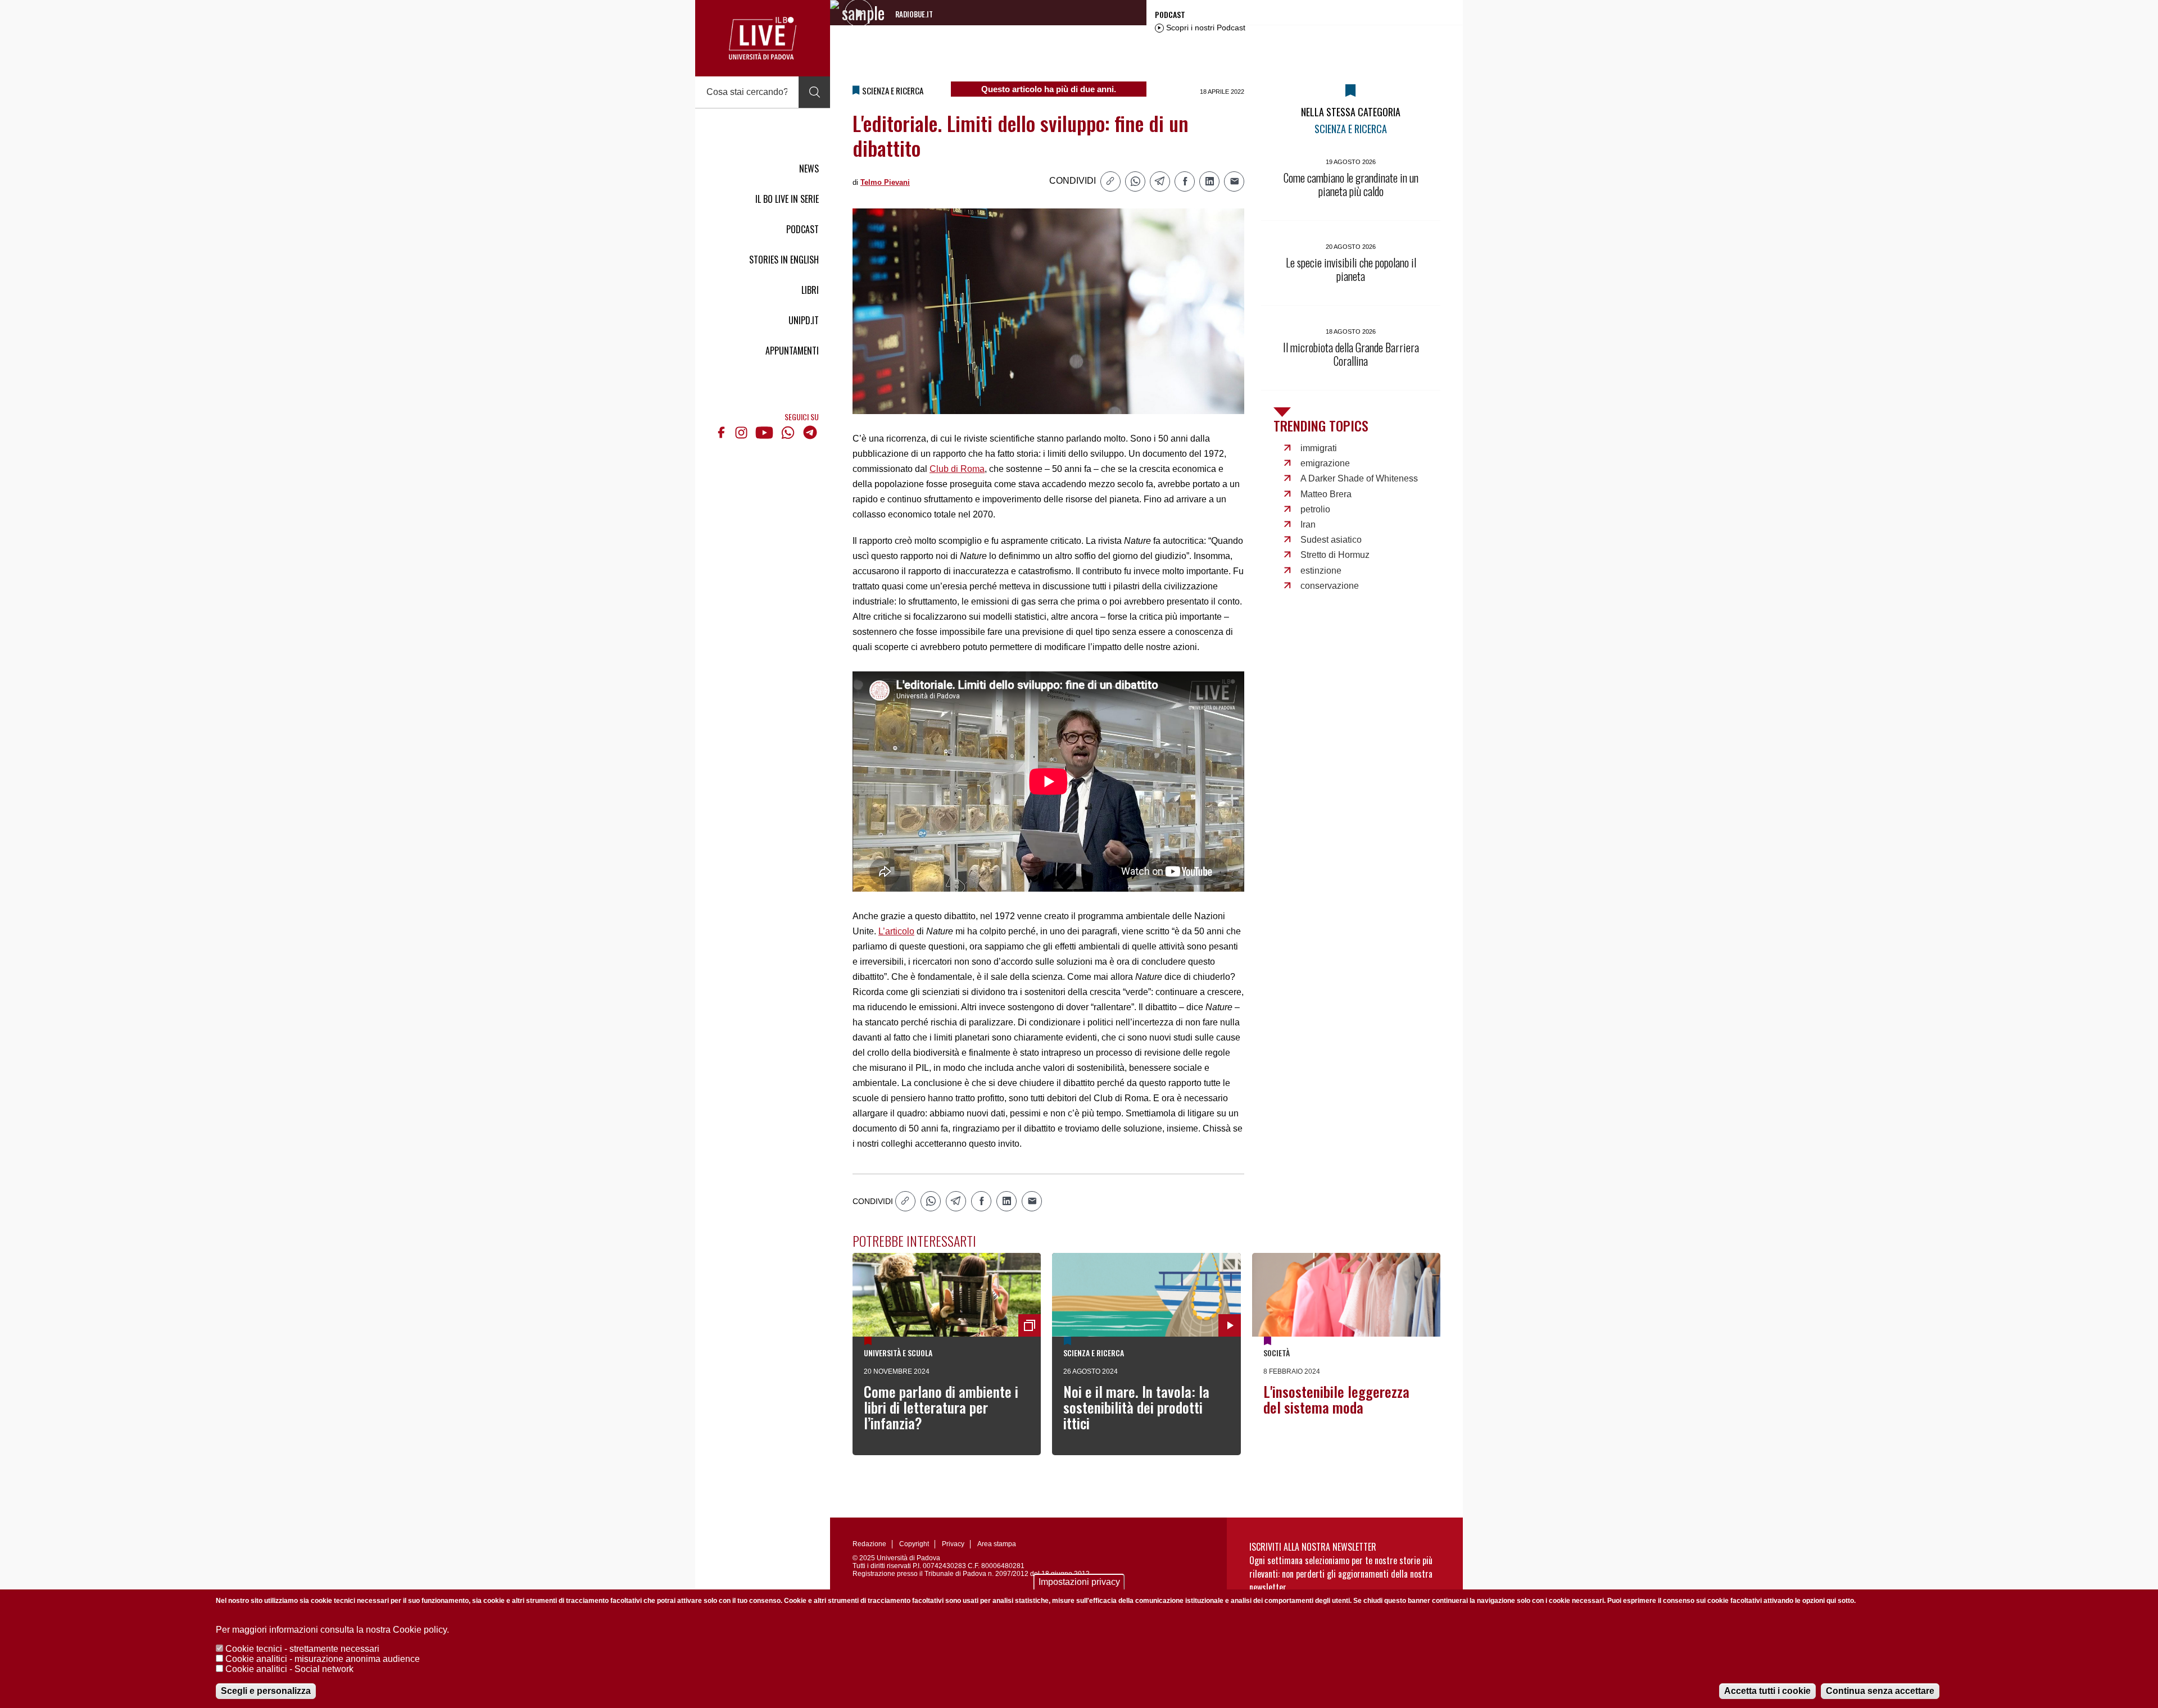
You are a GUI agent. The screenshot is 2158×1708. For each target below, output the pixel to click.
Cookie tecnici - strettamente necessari (302, 1649)
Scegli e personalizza (266, 1691)
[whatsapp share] (1135, 181)
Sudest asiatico (1331, 540)
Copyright (914, 1544)
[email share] (1234, 181)
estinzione (1321, 571)
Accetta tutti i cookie (1767, 1691)
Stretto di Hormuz (1335, 555)
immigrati (1319, 448)
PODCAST (803, 229)
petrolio (1315, 509)
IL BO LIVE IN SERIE (787, 199)
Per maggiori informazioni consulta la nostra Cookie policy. (332, 1630)
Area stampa (997, 1544)
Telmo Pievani (885, 182)
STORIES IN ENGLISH (784, 260)
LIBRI (810, 290)
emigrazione (1325, 463)
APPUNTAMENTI (792, 351)
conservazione (1330, 586)
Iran (1308, 524)
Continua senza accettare (1880, 1691)
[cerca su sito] (814, 92)
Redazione (869, 1544)
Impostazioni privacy (1079, 1582)
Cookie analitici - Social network (289, 1669)
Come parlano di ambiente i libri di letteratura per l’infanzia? (941, 1407)
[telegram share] (1160, 181)
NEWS (809, 169)
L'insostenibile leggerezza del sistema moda (1336, 1399)
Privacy (953, 1544)
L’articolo (896, 931)
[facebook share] (1185, 181)
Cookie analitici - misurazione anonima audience (323, 1659)
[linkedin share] (1209, 181)
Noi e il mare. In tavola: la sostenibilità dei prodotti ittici (1136, 1407)
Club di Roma (957, 469)
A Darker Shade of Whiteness (1359, 478)
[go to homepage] (763, 38)
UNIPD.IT (804, 320)
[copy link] (1110, 181)
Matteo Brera (1326, 494)
